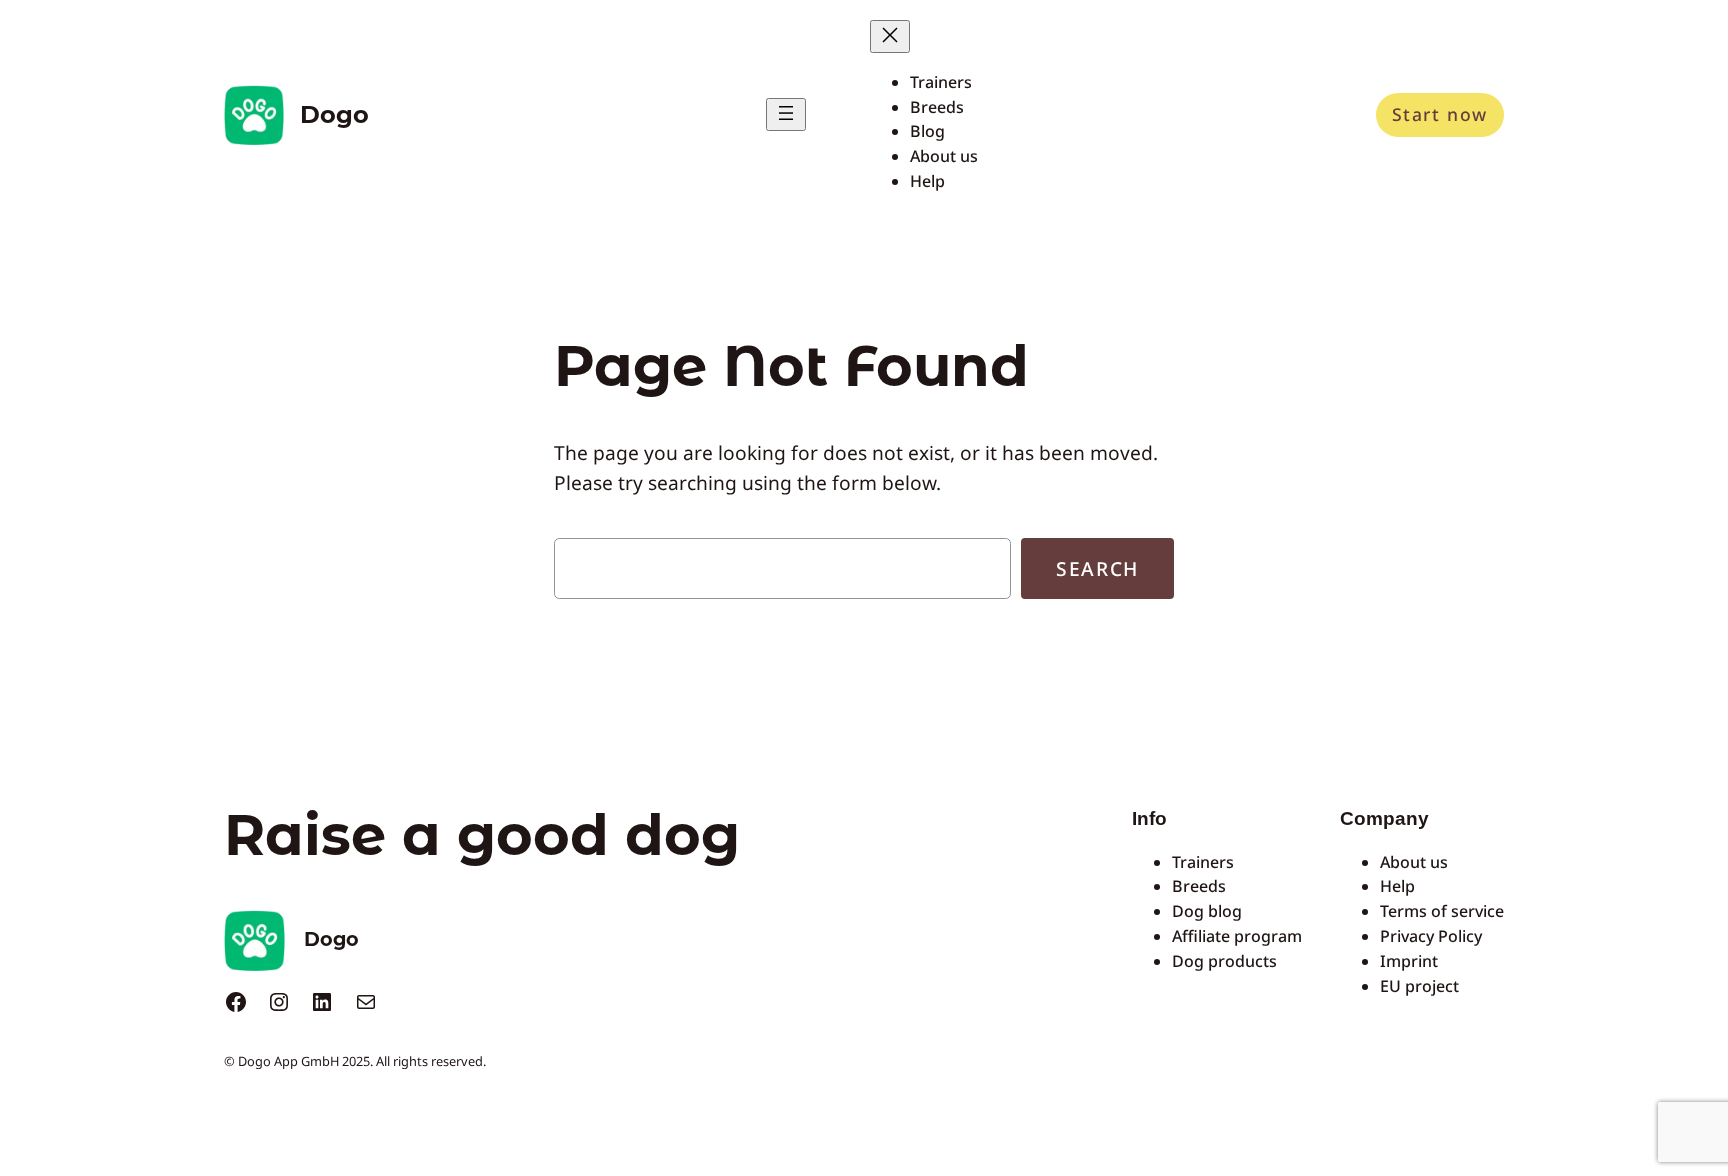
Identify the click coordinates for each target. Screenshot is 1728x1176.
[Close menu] (890, 36)
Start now (1440, 114)
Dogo (334, 114)
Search (1097, 568)
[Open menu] (786, 114)
